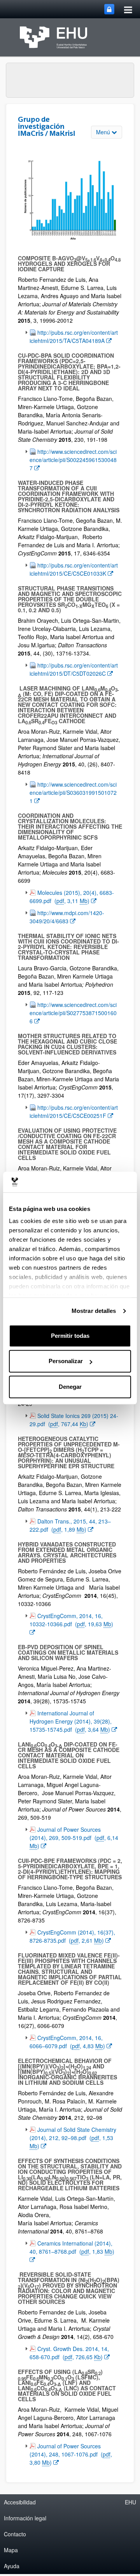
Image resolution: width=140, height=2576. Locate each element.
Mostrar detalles (94, 1311)
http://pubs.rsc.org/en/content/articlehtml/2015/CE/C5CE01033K (74, 569)
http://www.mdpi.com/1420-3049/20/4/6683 (67, 917)
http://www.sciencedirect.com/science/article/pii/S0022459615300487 (73, 459)
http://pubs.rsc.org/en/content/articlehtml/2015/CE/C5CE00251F (74, 1111)
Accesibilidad (20, 2502)
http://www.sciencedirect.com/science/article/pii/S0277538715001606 (73, 1013)
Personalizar (66, 1361)
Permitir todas (70, 1336)
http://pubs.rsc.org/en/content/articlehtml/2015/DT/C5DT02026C (74, 669)
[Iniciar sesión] (109, 9)
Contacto (15, 2534)
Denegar (70, 1387)
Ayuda (12, 2566)
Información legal (25, 2518)
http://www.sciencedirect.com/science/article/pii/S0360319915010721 (73, 792)
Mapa (11, 2550)
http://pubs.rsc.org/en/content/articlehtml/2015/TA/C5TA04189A (74, 336)
